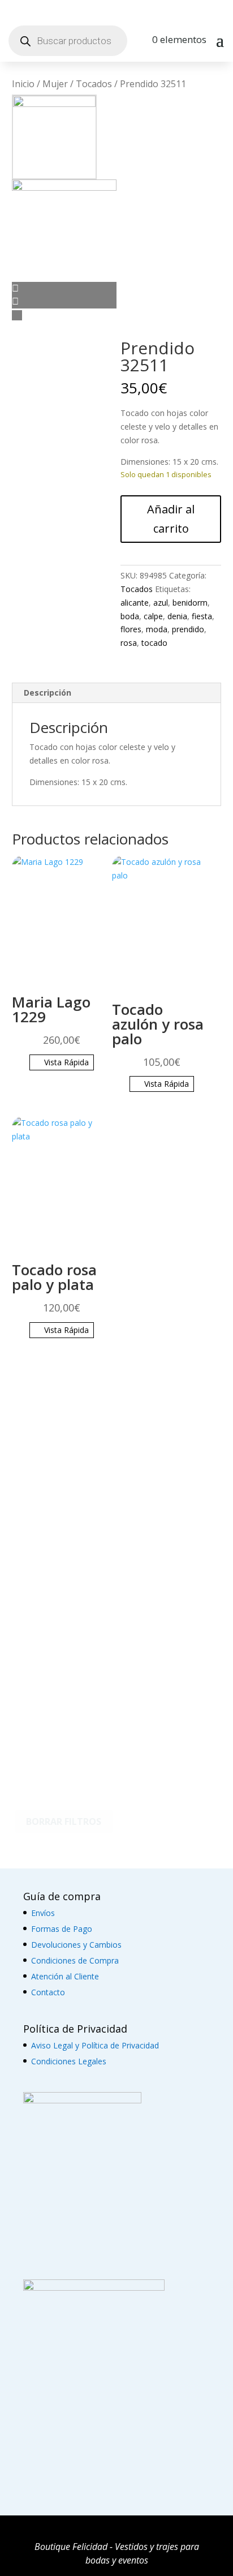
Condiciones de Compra (75, 1960)
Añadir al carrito (171, 519)
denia (177, 616)
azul (161, 603)
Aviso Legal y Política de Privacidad (95, 2045)
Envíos (43, 1913)
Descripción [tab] (48, 693)
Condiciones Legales (69, 2061)
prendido (188, 629)
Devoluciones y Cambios (76, 1945)
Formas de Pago (62, 1929)
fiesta (202, 616)
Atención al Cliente (65, 1976)
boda (130, 616)
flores (131, 629)
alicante (135, 603)
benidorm (190, 603)
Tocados (94, 84)
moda (157, 629)
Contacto (48, 1992)
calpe (153, 616)
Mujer (55, 84)
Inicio (23, 84)
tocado (154, 643)
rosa (129, 643)
